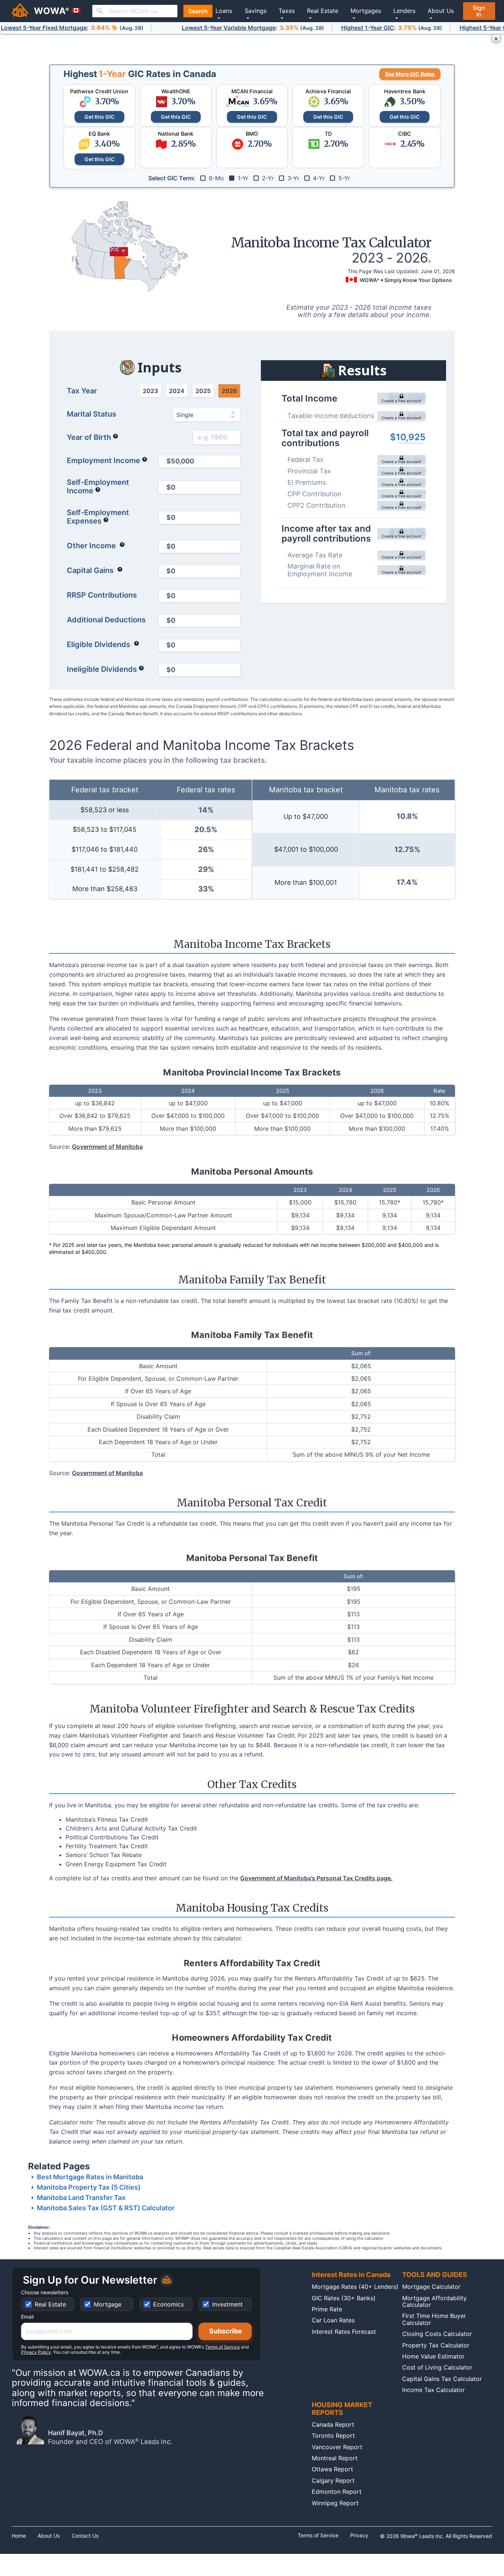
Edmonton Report (337, 2492)
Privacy (359, 2535)
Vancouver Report (337, 2447)
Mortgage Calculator (431, 2287)
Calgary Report (333, 2481)
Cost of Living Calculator (437, 2367)
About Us (49, 2536)
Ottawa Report (332, 2469)
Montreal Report (335, 2458)
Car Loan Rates (333, 2320)
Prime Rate (327, 2309)
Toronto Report (333, 2436)
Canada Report (333, 2424)
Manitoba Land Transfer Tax (81, 2198)
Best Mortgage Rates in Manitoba (90, 2177)
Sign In (479, 11)
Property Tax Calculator (436, 2345)
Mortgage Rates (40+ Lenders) (355, 2287)
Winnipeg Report (335, 2503)
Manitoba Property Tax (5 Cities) (89, 2187)
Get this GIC (99, 117)
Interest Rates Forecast (344, 2332)
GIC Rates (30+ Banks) (344, 2298)
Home (19, 2536)
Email (27, 2317)
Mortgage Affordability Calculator (434, 2301)
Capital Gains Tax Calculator (442, 2379)
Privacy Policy (36, 2352)
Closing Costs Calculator (437, 2334)
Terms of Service (222, 2347)
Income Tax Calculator (434, 2390)
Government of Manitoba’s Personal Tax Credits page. (316, 1878)
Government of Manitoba (107, 1147)
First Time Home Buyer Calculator (434, 2319)
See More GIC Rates (410, 74)
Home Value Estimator (433, 2356)
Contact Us (85, 2536)
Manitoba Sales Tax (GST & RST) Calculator (106, 2208)
